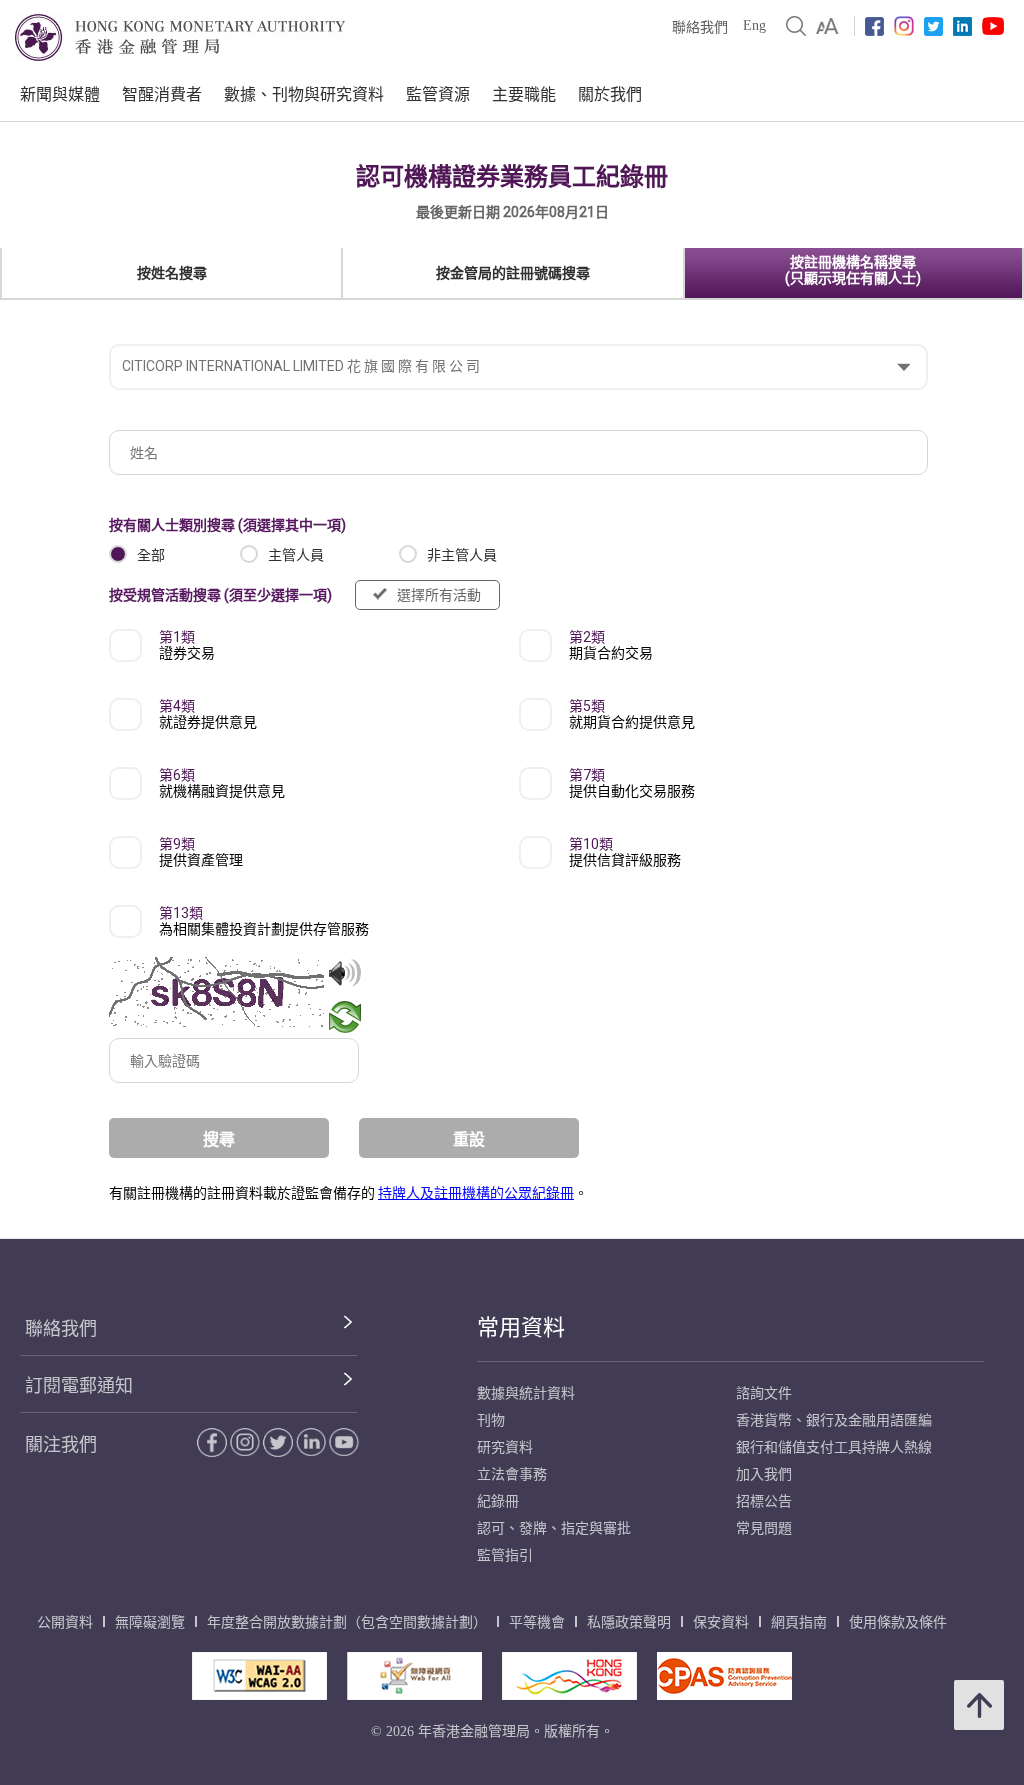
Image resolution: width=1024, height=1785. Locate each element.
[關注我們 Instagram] (904, 26)
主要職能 (524, 94)
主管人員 (296, 555)
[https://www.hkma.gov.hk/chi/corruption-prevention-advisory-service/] (724, 1676)
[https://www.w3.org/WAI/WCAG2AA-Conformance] (259, 1676)
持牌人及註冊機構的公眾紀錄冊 (476, 1193)
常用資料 (521, 1327)
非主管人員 (462, 555)
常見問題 (764, 1528)
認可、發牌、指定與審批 (554, 1528)
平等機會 (537, 1622)
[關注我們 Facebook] (874, 26)
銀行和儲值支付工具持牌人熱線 (834, 1447)
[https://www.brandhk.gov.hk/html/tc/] (569, 1676)
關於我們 (610, 94)
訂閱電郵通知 (79, 1386)
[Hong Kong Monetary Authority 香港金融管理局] (180, 37)
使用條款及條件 (898, 1622)
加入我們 (764, 1474)
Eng (754, 25)
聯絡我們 (700, 27)
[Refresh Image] (345, 1017)
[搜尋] (796, 26)
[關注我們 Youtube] (993, 26)
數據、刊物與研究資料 (304, 94)
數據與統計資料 (526, 1393)
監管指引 (505, 1555)
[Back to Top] (979, 1705)
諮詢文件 (764, 1393)
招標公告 (764, 1501)
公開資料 (65, 1622)
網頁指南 (799, 1622)
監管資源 (438, 94)
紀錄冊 (498, 1501)
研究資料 (505, 1447)
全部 (151, 555)
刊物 (491, 1420)
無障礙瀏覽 (150, 1622)
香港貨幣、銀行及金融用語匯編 (834, 1420)
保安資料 (721, 1622)
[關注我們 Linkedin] (962, 26)
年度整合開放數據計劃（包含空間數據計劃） (347, 1622)
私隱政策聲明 (629, 1622)
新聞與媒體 (60, 94)
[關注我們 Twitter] (933, 26)
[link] (827, 26)
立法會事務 (512, 1474)
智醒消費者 (162, 94)
